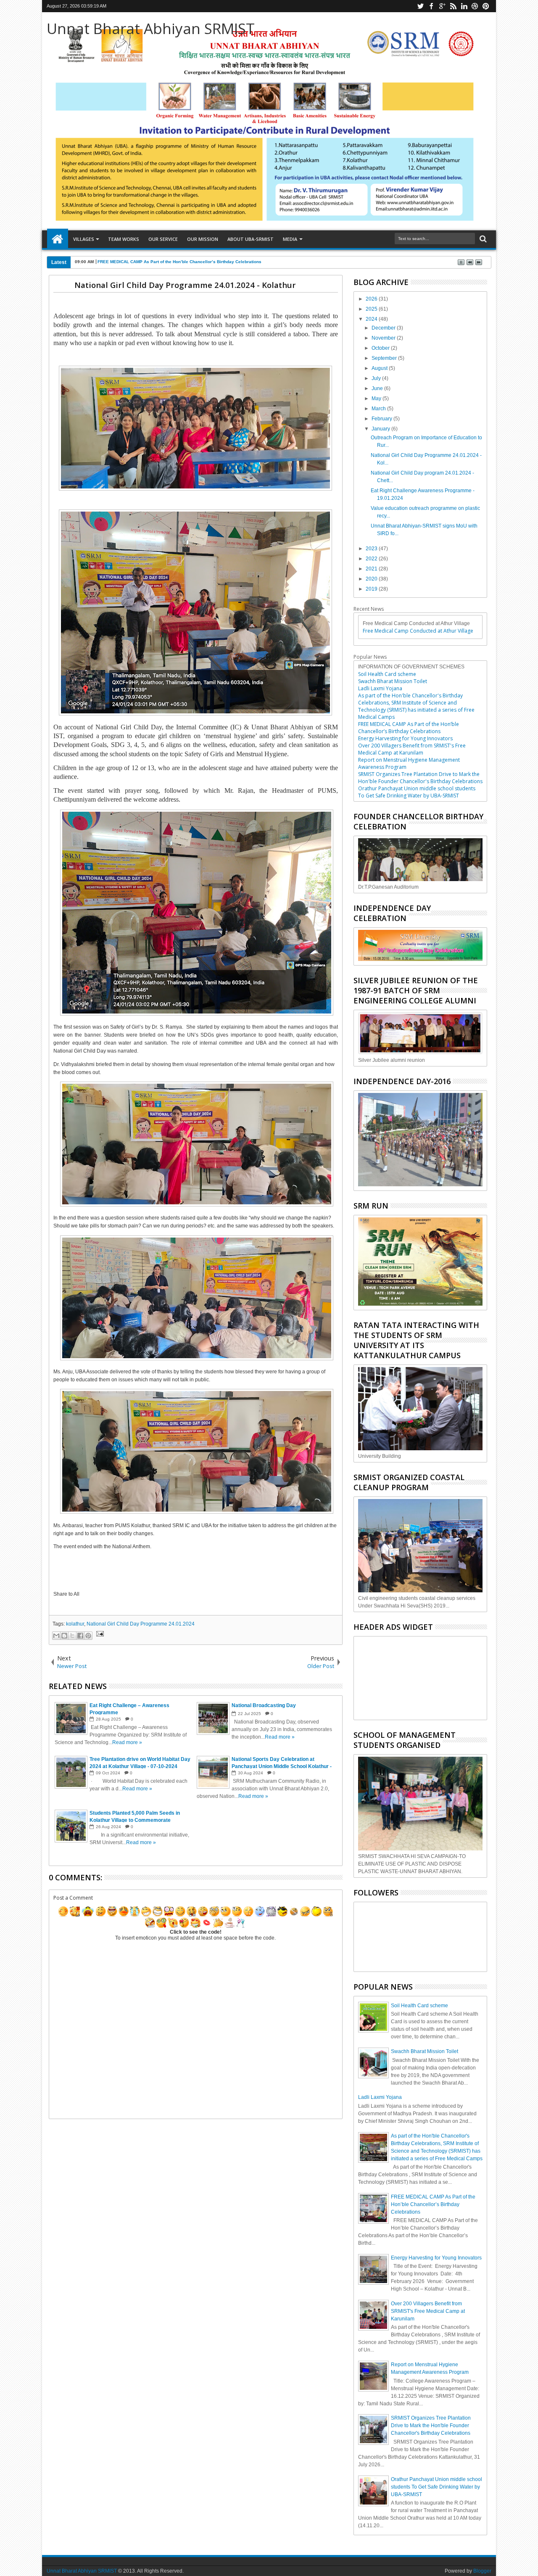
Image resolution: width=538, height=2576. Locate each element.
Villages (84, 239)
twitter (420, 6)
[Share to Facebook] (80, 1636)
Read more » (127, 1742)
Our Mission (203, 239)
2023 (372, 549)
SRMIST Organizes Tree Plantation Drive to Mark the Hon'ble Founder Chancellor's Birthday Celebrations (420, 778)
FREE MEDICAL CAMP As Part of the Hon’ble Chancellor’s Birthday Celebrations (179, 262)
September (385, 358)
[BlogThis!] (64, 1636)
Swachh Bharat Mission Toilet (393, 681)
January (381, 429)
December (384, 328)
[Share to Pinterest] (88, 1636)
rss (453, 6)
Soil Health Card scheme (387, 674)
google (442, 6)
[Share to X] (72, 1636)
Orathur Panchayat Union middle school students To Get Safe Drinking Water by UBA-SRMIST (417, 792)
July (377, 378)
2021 (372, 569)
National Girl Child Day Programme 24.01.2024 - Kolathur (185, 285)
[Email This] (56, 1636)
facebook (431, 6)
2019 (372, 589)
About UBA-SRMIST (251, 239)
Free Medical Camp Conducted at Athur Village (418, 631)
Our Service (163, 239)
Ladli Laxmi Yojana (380, 688)
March (379, 409)
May (377, 399)
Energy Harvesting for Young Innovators (405, 738)
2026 (372, 299)
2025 (372, 309)
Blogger (482, 2571)
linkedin (464, 6)
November (384, 338)
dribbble (475, 6)
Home (58, 239)
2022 (372, 559)
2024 (372, 319)
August (380, 368)
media (290, 239)
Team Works (124, 239)
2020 (372, 579)
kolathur (75, 1624)
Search (482, 239)
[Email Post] (99, 1635)
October (381, 348)
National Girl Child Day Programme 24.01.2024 (141, 1624)
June (378, 388)
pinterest (486, 6)
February (382, 419)
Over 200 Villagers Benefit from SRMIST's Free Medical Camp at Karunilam (412, 749)
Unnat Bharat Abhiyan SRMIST (151, 28)
